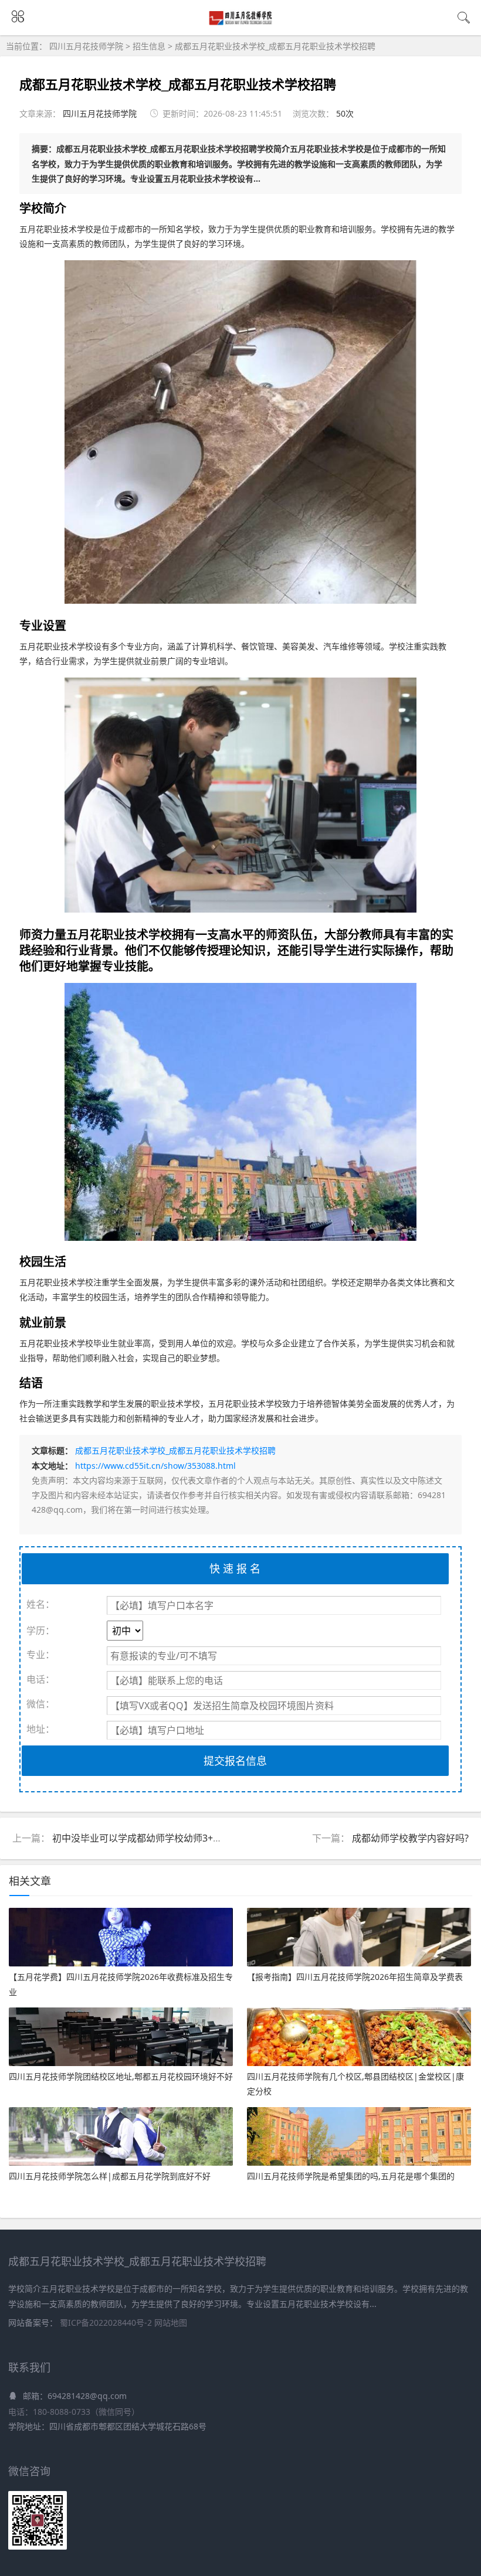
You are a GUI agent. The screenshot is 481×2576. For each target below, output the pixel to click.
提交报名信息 (235, 1761)
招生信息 (149, 46)
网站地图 (171, 2323)
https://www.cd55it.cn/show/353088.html (155, 1466)
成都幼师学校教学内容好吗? (410, 1838)
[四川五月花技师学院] (241, 23)
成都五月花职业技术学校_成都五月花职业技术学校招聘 (275, 46)
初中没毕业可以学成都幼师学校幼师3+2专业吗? (151, 1838)
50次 (345, 113)
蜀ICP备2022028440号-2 (107, 2323)
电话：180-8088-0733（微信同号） (74, 2412)
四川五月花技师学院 (87, 46)
